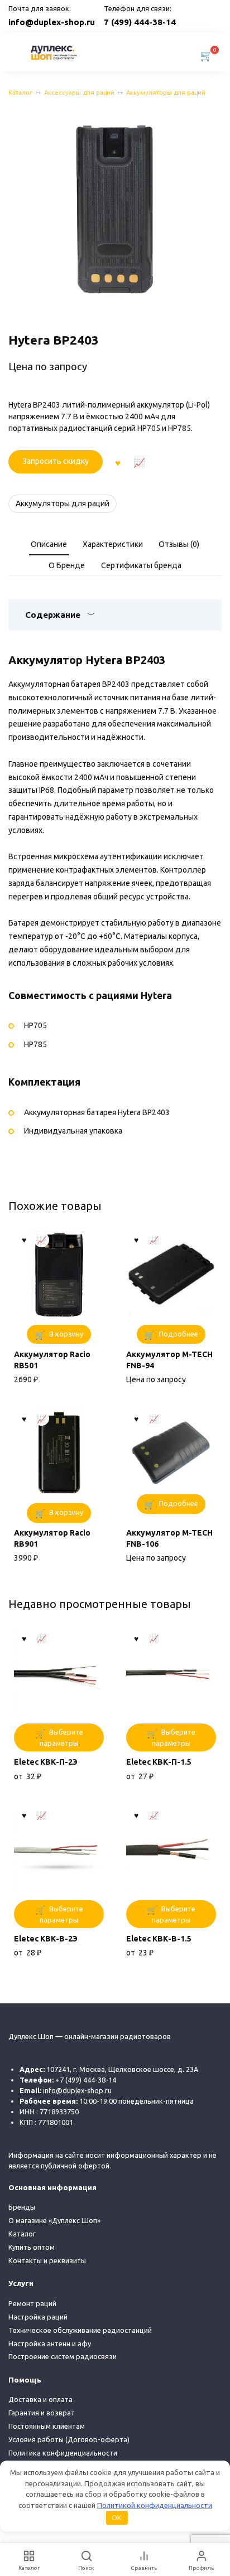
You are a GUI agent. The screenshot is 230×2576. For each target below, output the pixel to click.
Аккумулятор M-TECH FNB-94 (169, 1360)
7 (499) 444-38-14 (140, 22)
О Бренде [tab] (67, 565)
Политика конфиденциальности (63, 2453)
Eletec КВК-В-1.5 (159, 1939)
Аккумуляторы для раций (166, 93)
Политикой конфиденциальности (155, 2505)
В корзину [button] (66, 1334)
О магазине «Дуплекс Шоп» (54, 2220)
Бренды (22, 2207)
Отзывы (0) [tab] (179, 544)
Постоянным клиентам (47, 2426)
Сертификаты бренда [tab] (141, 565)
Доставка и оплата (40, 2399)
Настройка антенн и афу (50, 2343)
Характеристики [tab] (113, 544)
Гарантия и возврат (42, 2413)
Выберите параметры (61, 1737)
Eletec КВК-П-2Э (46, 1762)
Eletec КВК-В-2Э (46, 1939)
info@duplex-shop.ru (52, 22)
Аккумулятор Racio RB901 (52, 1538)
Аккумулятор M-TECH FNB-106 (169, 1538)
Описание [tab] (49, 544)
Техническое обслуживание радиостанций (80, 2330)
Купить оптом (32, 2247)
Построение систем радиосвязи (63, 2356)
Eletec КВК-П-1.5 (159, 1762)
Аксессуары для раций (79, 93)
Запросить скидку (56, 461)
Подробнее (179, 1334)
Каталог (20, 93)
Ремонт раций (32, 2303)
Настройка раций (38, 2317)
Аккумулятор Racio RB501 (52, 1360)
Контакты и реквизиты (47, 2260)
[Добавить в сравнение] (140, 462)
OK (117, 2517)
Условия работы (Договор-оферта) (69, 2439)
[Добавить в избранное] (118, 462)
